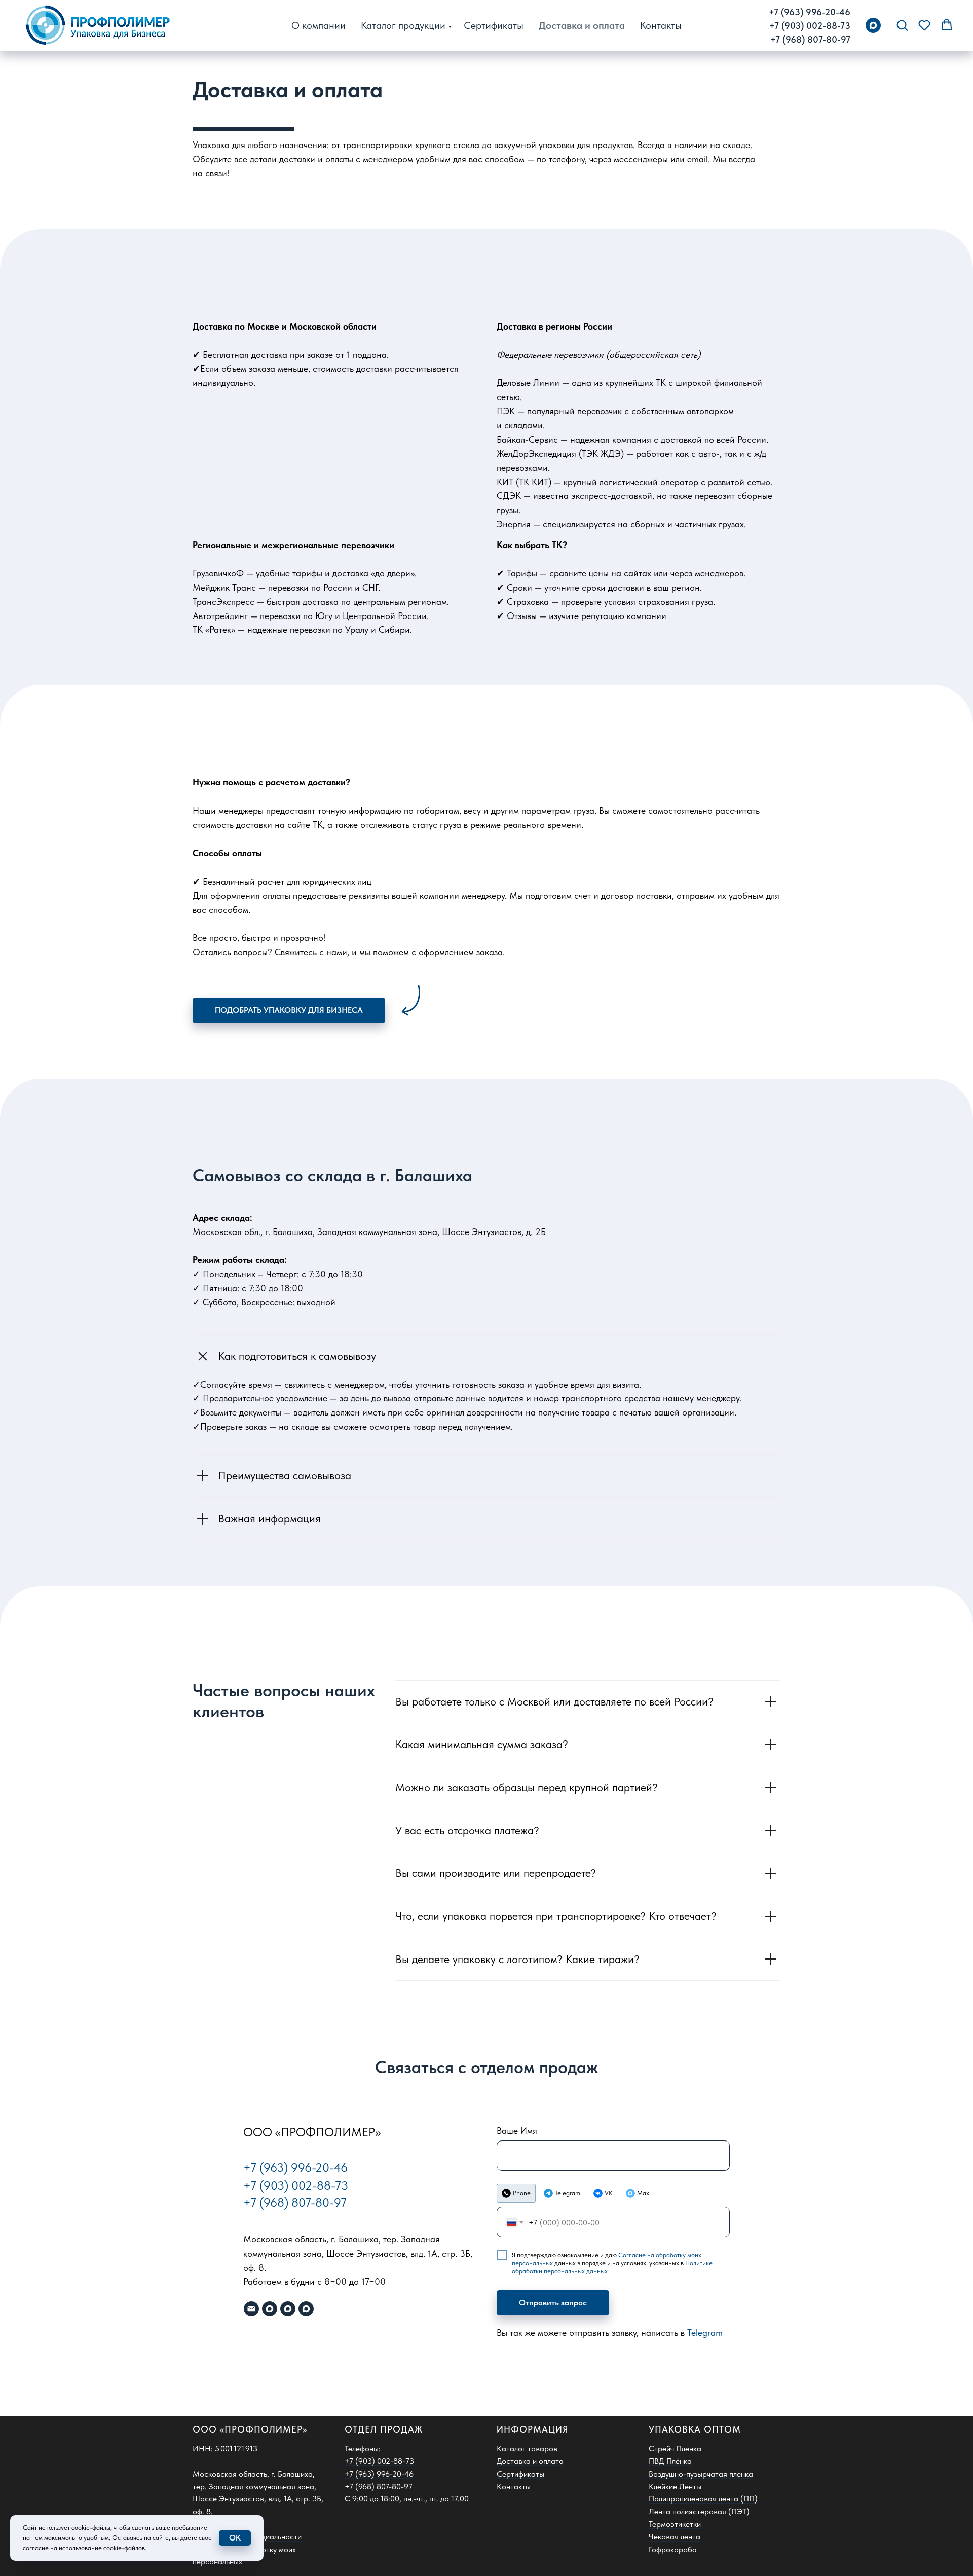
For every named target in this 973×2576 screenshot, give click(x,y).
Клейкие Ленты (675, 2487)
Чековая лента (675, 2537)
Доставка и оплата (582, 25)
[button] (902, 25)
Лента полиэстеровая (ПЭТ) (699, 2511)
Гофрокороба (673, 2549)
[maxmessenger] (873, 25)
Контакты (661, 25)
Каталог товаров (527, 2448)
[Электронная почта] (251, 2309)
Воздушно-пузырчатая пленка (701, 2474)
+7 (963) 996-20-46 (810, 12)
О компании (319, 25)
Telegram (705, 2332)
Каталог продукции (403, 25)
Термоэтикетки (675, 2524)
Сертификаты (494, 25)
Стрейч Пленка (675, 2448)
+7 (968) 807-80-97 (810, 39)
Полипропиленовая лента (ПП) (703, 2499)
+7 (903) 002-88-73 (810, 26)
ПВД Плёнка (670, 2461)
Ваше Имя (517, 2131)
